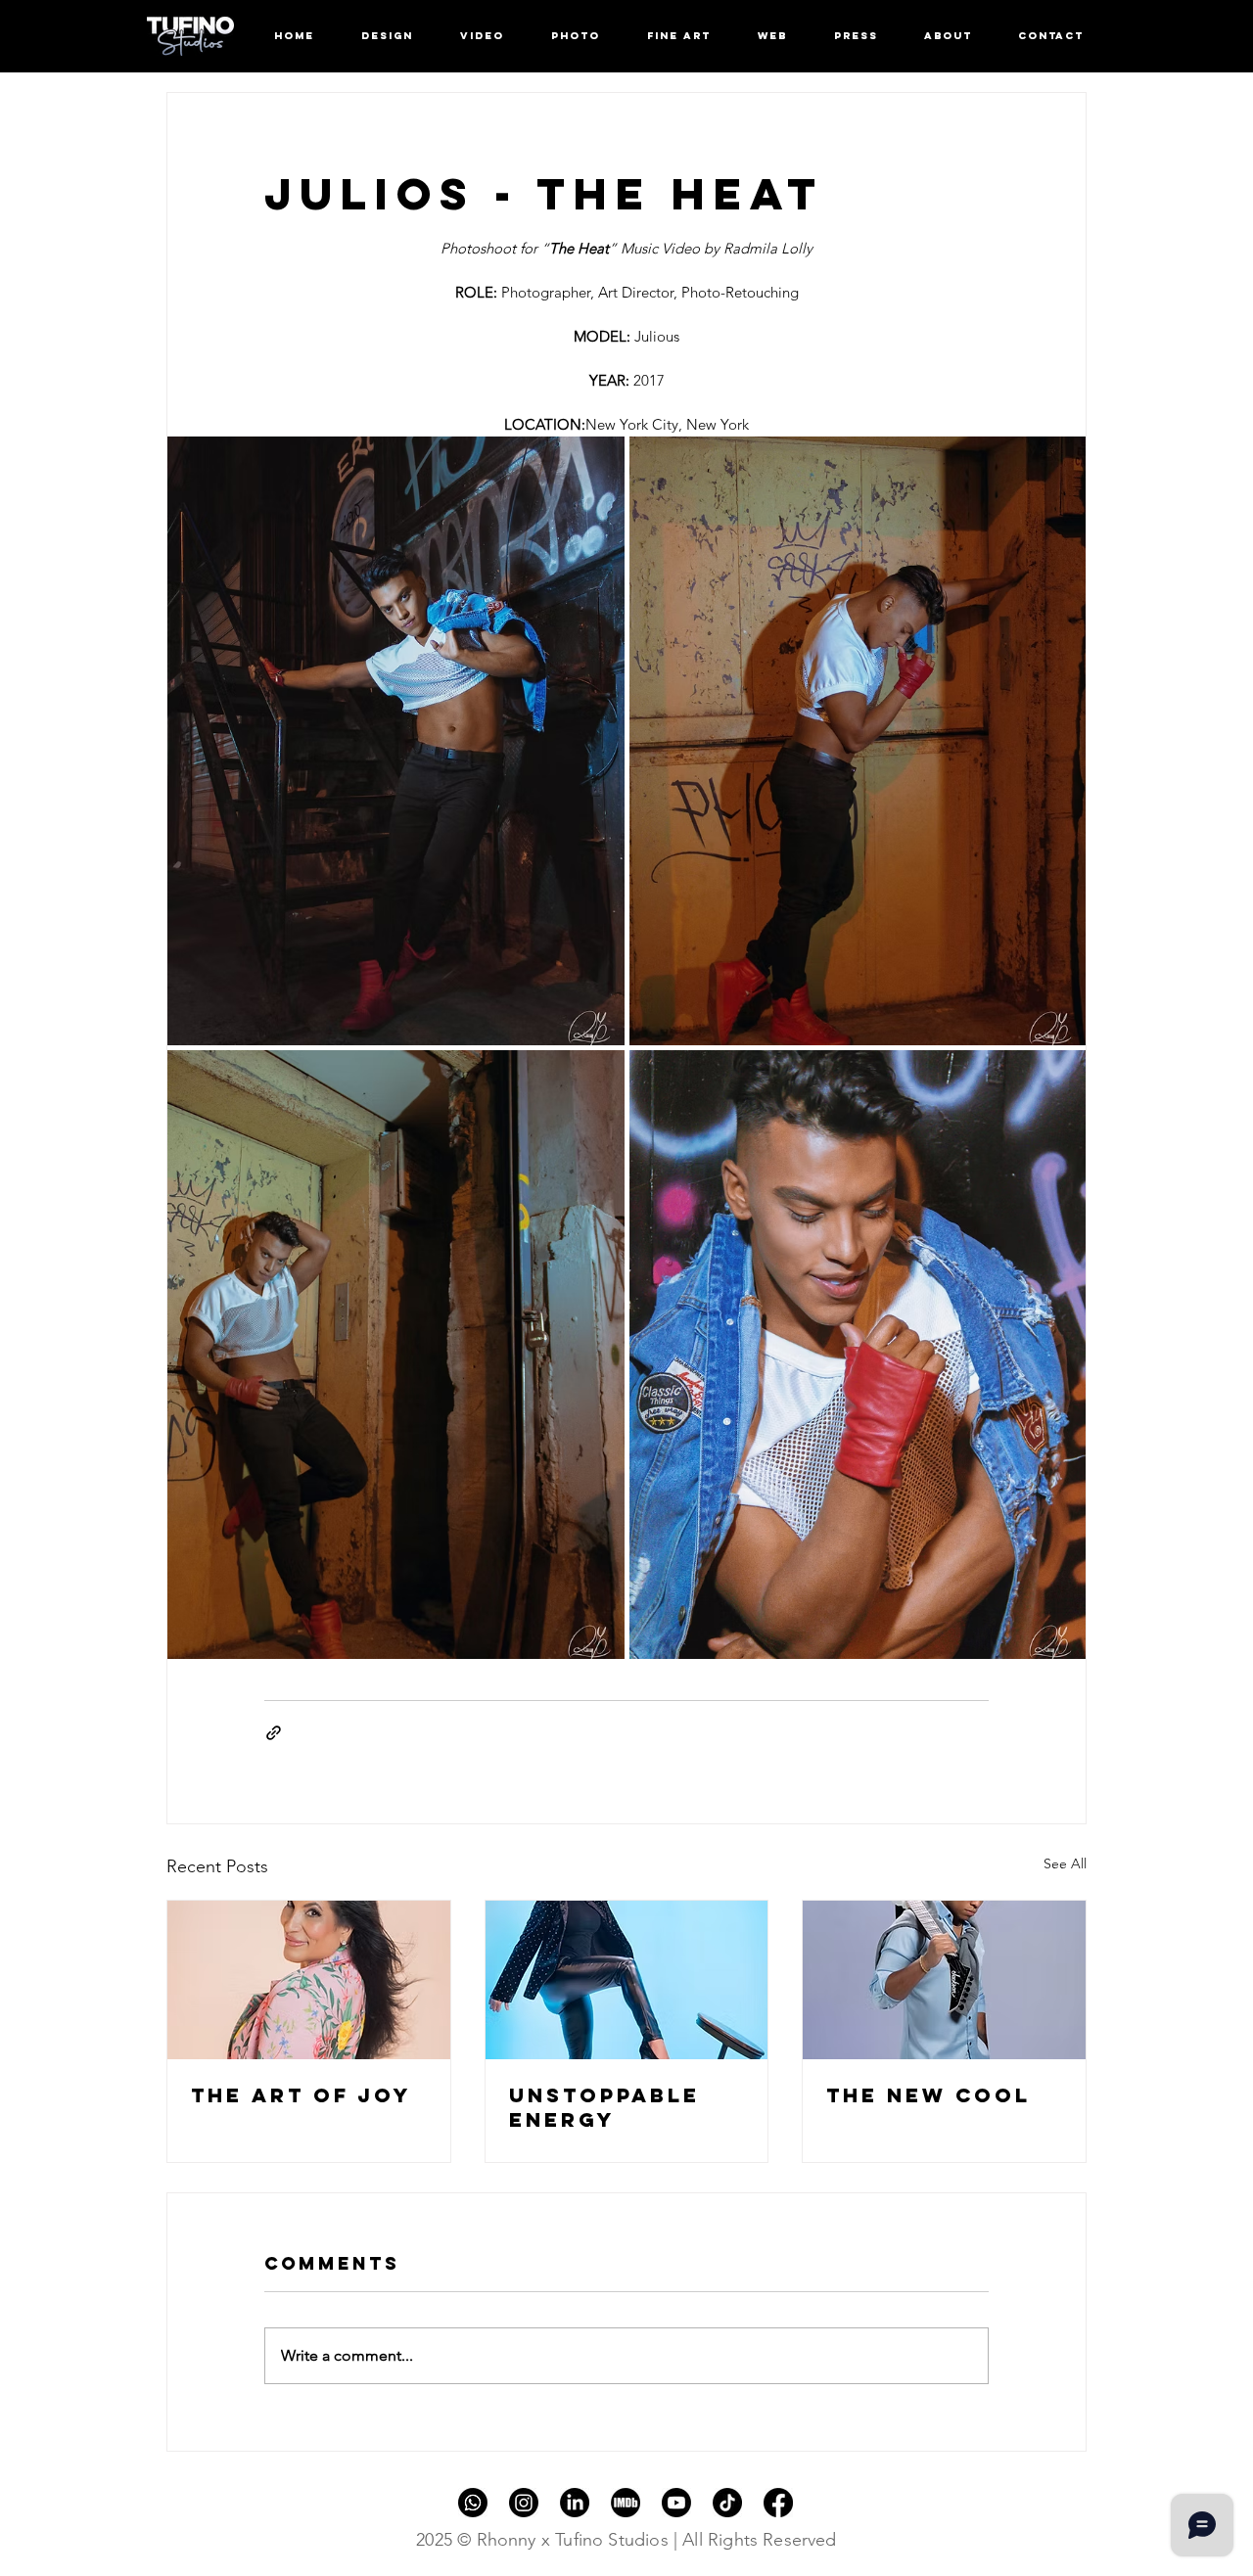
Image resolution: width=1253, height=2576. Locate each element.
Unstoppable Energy (604, 2107)
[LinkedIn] (575, 2503)
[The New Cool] (944, 1980)
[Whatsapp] (473, 2503)
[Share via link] (274, 1733)
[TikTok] (727, 2503)
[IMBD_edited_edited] (626, 2503)
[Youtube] (676, 2503)
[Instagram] (524, 2503)
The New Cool (928, 2095)
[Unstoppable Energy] (627, 1980)
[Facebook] (778, 2503)
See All (1065, 1863)
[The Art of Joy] (309, 1980)
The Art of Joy (301, 2095)
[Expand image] (396, 741)
